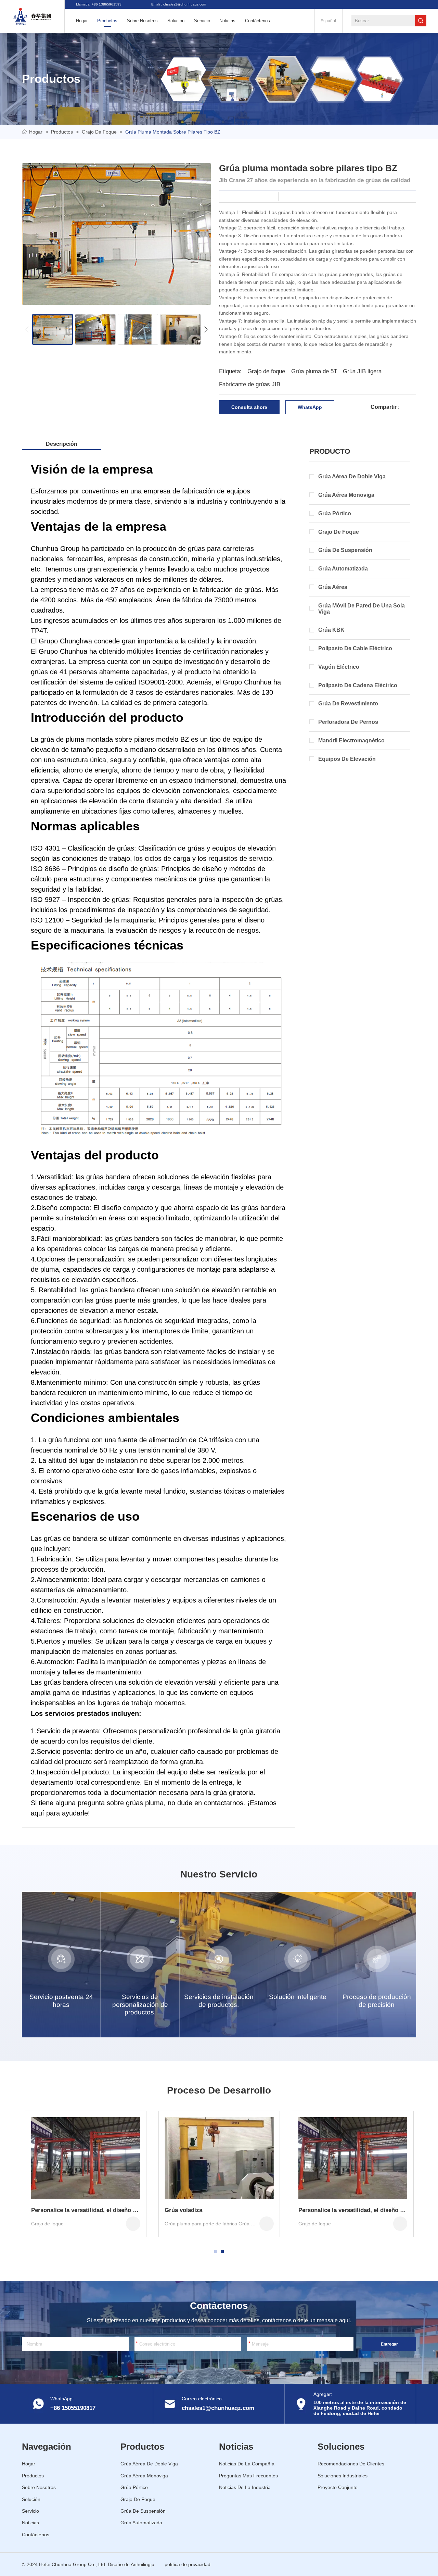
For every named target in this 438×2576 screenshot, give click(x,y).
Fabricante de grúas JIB (250, 384)
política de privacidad (188, 2564)
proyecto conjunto (338, 2487)
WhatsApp (310, 407)
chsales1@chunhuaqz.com (218, 2408)
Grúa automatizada (141, 2523)
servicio (202, 21)
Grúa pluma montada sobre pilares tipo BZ (173, 132)
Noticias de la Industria (245, 2487)
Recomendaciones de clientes (351, 2464)
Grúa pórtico (134, 2487)
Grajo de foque (99, 132)
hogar (82, 21)
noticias (227, 21)
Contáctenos (257, 21)
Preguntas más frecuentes (248, 2476)
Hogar (36, 132)
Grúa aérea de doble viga (149, 2464)
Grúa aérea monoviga (144, 2476)
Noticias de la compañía (247, 2464)
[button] (27, 329)
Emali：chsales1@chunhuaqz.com (179, 4)
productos (107, 21)
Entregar (389, 2344)
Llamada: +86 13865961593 (99, 4)
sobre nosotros (142, 21)
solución (176, 21)
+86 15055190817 (73, 2408)
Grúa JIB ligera (362, 371)
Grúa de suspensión (143, 2511)
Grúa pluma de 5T (314, 371)
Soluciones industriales (343, 2476)
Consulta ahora (249, 407)
